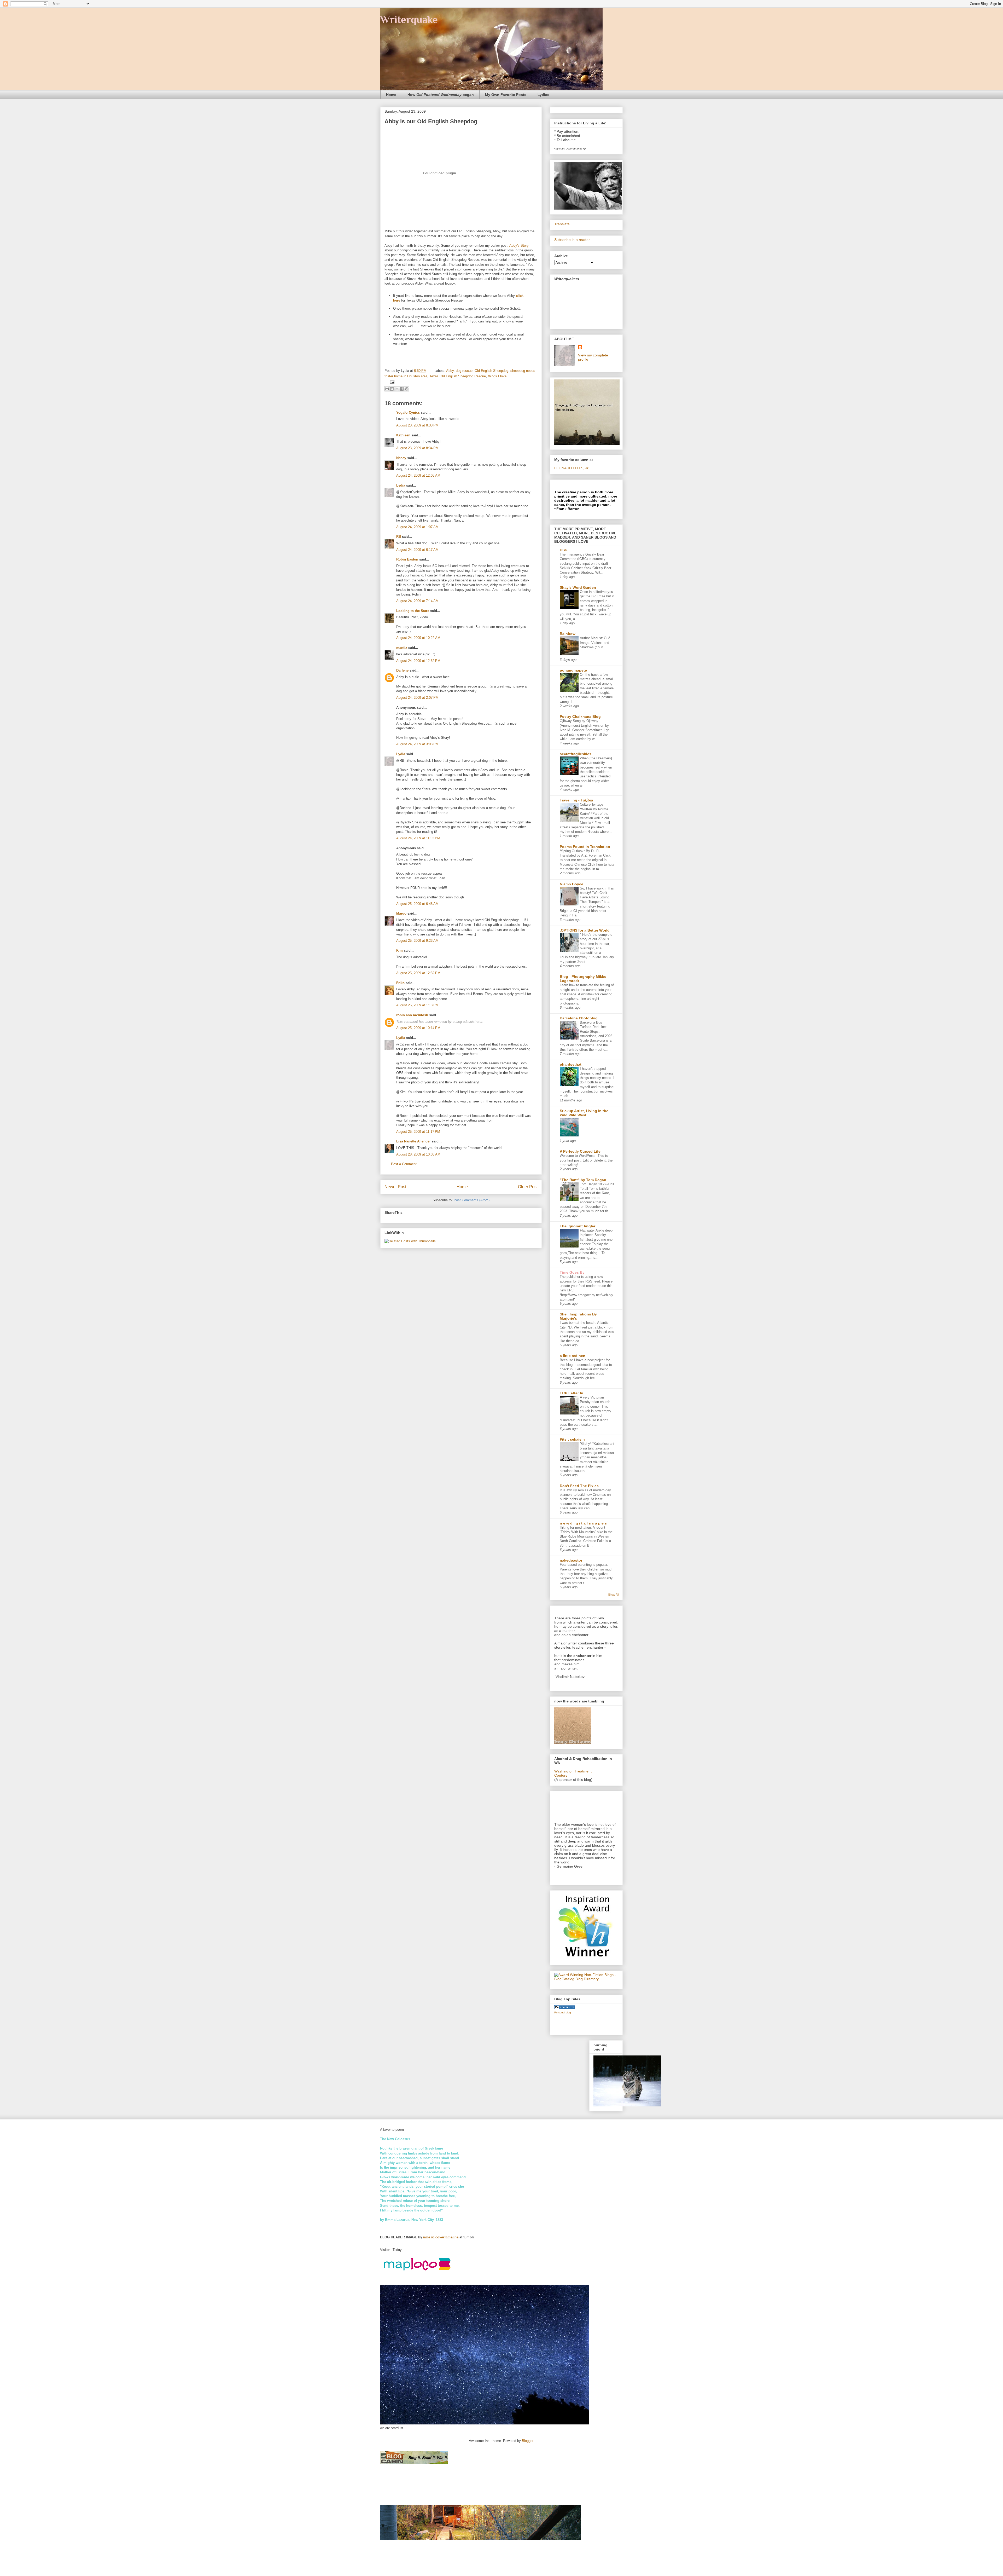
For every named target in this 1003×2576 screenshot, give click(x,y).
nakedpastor (571, 1560)
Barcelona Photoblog (579, 1018)
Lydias (543, 95)
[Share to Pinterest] (407, 389)
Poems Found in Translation (585, 847)
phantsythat (571, 1064)
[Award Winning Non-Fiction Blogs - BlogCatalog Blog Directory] (586, 1979)
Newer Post (395, 1187)
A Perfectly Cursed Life (580, 1151)
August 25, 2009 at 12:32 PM (418, 973)
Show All (613, 1595)
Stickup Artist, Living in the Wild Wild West (584, 1113)
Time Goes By (572, 1272)
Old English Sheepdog (491, 371)
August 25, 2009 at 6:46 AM (417, 904)
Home (391, 95)
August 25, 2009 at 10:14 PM (418, 1028)
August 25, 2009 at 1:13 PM (417, 1005)
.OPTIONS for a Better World (585, 930)
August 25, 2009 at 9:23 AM (417, 941)
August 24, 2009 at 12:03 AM (418, 475)
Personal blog (563, 2012)
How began (441, 95)
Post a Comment (404, 1164)
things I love (497, 376)
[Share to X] (397, 389)
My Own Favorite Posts (506, 95)
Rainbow (568, 634)
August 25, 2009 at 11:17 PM (418, 1132)
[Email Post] (391, 382)
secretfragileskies (576, 754)
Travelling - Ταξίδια (576, 800)
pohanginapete (573, 670)
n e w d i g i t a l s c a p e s (583, 1523)
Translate (562, 224)
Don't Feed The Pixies (579, 1486)
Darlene (402, 670)
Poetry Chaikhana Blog (580, 717)
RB (399, 537)
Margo (401, 913)
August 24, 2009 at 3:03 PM (417, 744)
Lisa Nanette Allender (413, 1141)
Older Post (528, 1187)
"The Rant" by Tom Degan (583, 1180)
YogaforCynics (408, 412)
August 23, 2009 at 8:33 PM (417, 425)
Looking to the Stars (413, 611)
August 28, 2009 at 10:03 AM (418, 1154)
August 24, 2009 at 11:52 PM (418, 838)
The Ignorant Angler (578, 1226)
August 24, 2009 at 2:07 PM (417, 698)
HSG (564, 550)
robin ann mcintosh (412, 1015)
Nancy (401, 458)
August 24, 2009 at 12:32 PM (418, 661)
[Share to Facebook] (402, 389)
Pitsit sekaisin (572, 1439)
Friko (400, 983)
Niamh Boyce (572, 884)
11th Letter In (572, 1393)
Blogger (527, 2441)
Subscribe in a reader (572, 240)
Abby (450, 371)
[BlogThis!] (392, 389)
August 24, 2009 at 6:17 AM (417, 550)
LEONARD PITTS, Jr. (572, 468)
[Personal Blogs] (565, 2008)
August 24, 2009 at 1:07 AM (417, 527)
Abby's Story (519, 246)
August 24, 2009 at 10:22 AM (418, 638)
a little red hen (573, 1356)
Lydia (401, 485)
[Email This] (387, 389)
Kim (400, 951)
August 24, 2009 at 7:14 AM (417, 601)
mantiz (402, 648)
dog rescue (464, 371)
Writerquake (409, 19)
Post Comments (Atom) (472, 1200)
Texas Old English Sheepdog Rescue (458, 376)
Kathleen (403, 435)
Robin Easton (407, 559)
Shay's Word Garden (578, 587)
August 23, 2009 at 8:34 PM (417, 448)
